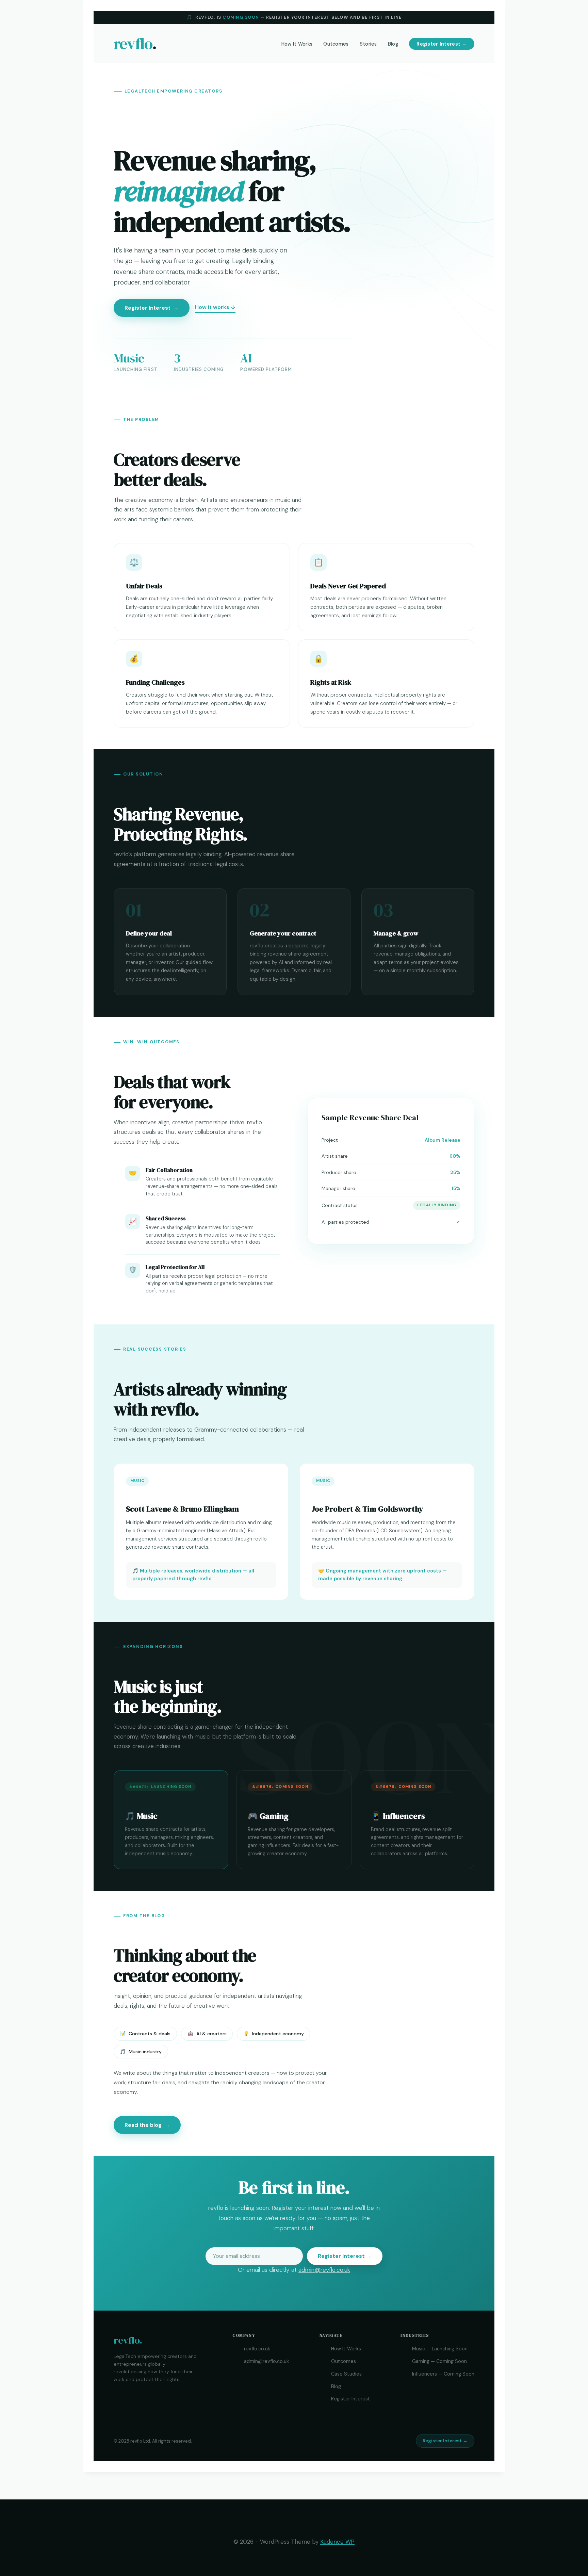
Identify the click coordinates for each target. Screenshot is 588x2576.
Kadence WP (337, 2542)
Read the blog (147, 2125)
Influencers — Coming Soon (443, 2374)
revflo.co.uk (257, 2349)
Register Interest (152, 308)
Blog (393, 44)
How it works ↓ (215, 307)
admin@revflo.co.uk (324, 2270)
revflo (135, 44)
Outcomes (336, 44)
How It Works (297, 44)
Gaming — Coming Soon (439, 2361)
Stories (368, 44)
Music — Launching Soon (440, 2349)
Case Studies (346, 2374)
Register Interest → (442, 44)
